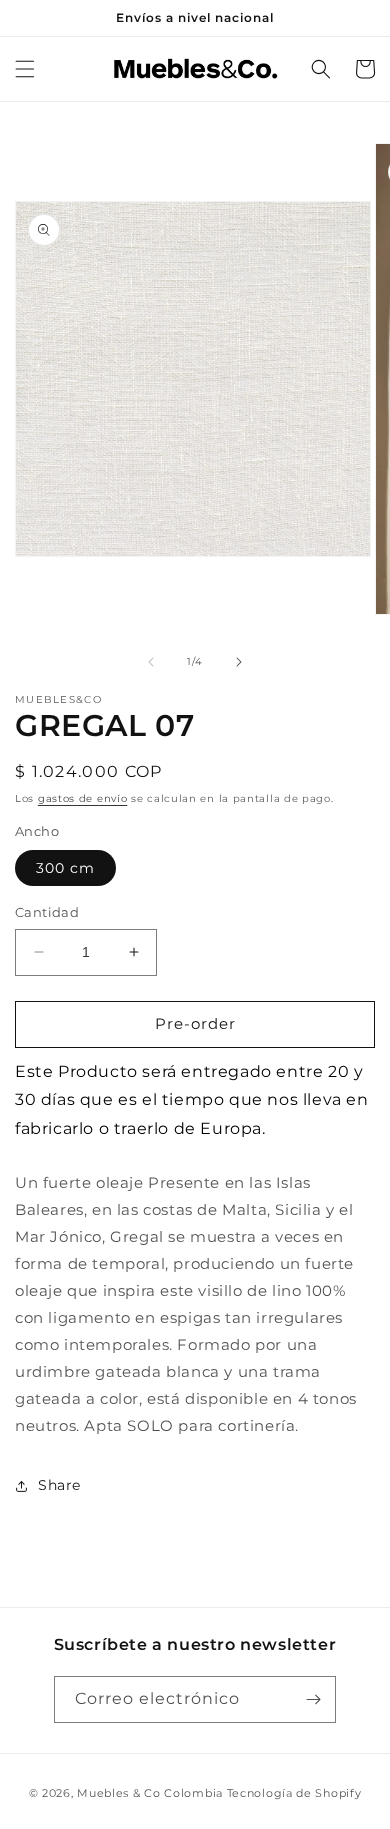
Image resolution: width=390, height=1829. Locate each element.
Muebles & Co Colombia (150, 1793)
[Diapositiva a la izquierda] (151, 662)
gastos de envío (83, 798)
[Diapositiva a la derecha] (239, 662)
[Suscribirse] (313, 1699)
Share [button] (59, 1485)
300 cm (65, 868)
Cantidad (47, 912)
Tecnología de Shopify (294, 1793)
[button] (25, 69)
